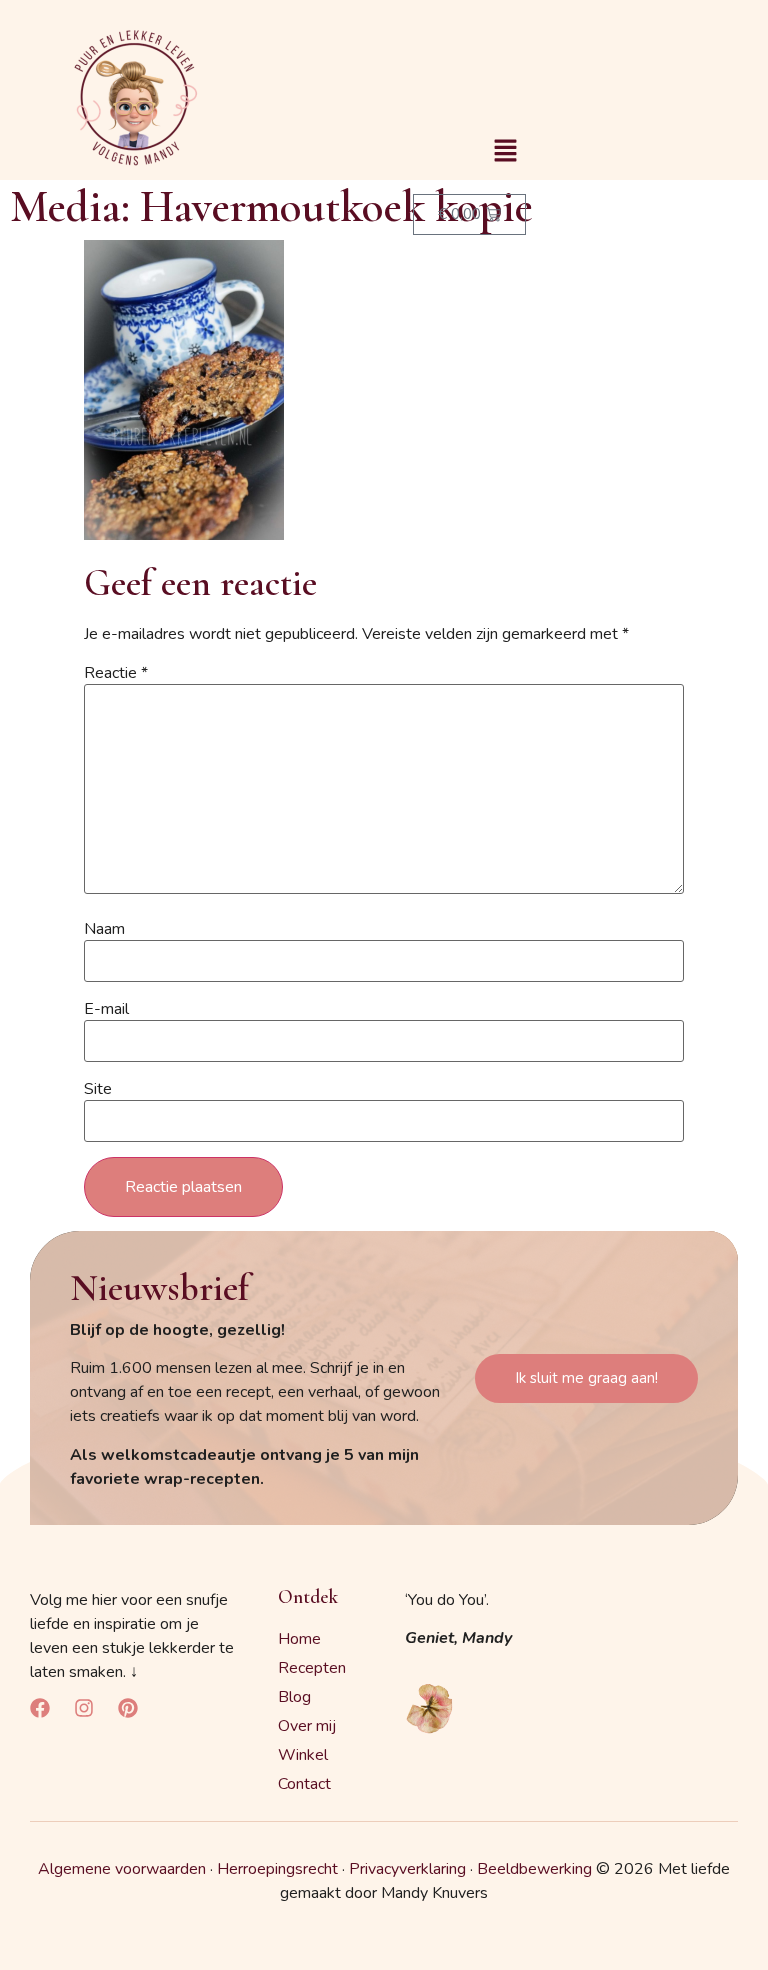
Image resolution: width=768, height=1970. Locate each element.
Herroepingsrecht (277, 1869)
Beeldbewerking (534, 1869)
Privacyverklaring (407, 1869)
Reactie (116, 673)
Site (98, 1089)
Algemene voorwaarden (122, 1869)
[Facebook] (40, 1708)
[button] (505, 152)
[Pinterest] (128, 1708)
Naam (104, 929)
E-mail (106, 1009)
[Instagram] (84, 1708)
